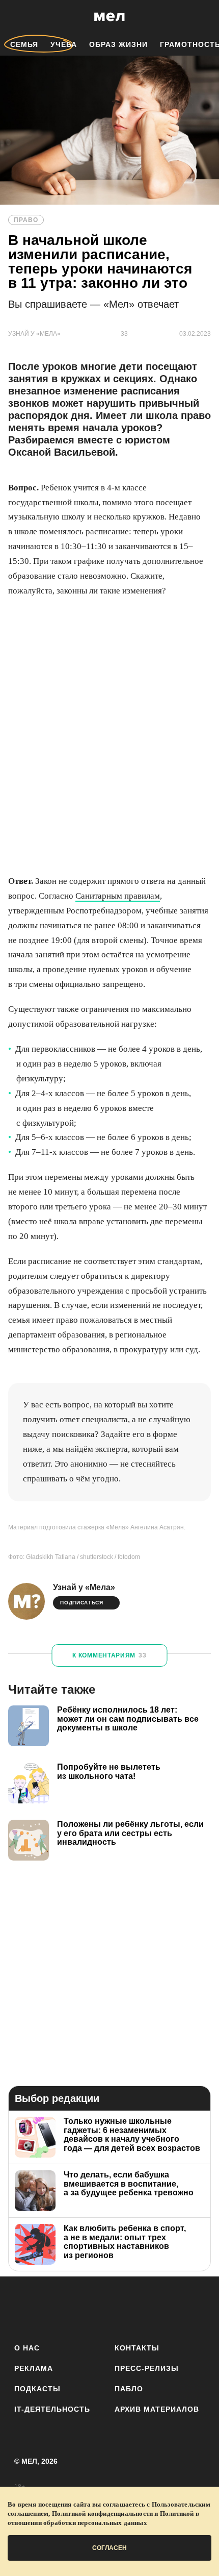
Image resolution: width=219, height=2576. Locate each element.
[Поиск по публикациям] (15, 17)
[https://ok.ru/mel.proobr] (166, 2308)
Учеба (64, 44)
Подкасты (37, 2389)
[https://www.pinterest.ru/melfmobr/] (138, 2308)
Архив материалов (157, 2409)
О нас (27, 2348)
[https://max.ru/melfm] (194, 2308)
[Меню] (204, 17)
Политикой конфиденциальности (103, 2513)
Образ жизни (118, 44)
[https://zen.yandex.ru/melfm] (53, 2308)
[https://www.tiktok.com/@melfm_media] (110, 2308)
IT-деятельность (52, 2409)
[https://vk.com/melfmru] (81, 2308)
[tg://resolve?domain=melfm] (25, 2308)
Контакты (137, 2348)
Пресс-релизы (147, 2368)
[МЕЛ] (109, 17)
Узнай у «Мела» (84, 1587)
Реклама (34, 2368)
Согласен (109, 2548)
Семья (24, 44)
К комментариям (109, 1655)
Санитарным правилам (118, 896)
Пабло (129, 2389)
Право (26, 220)
